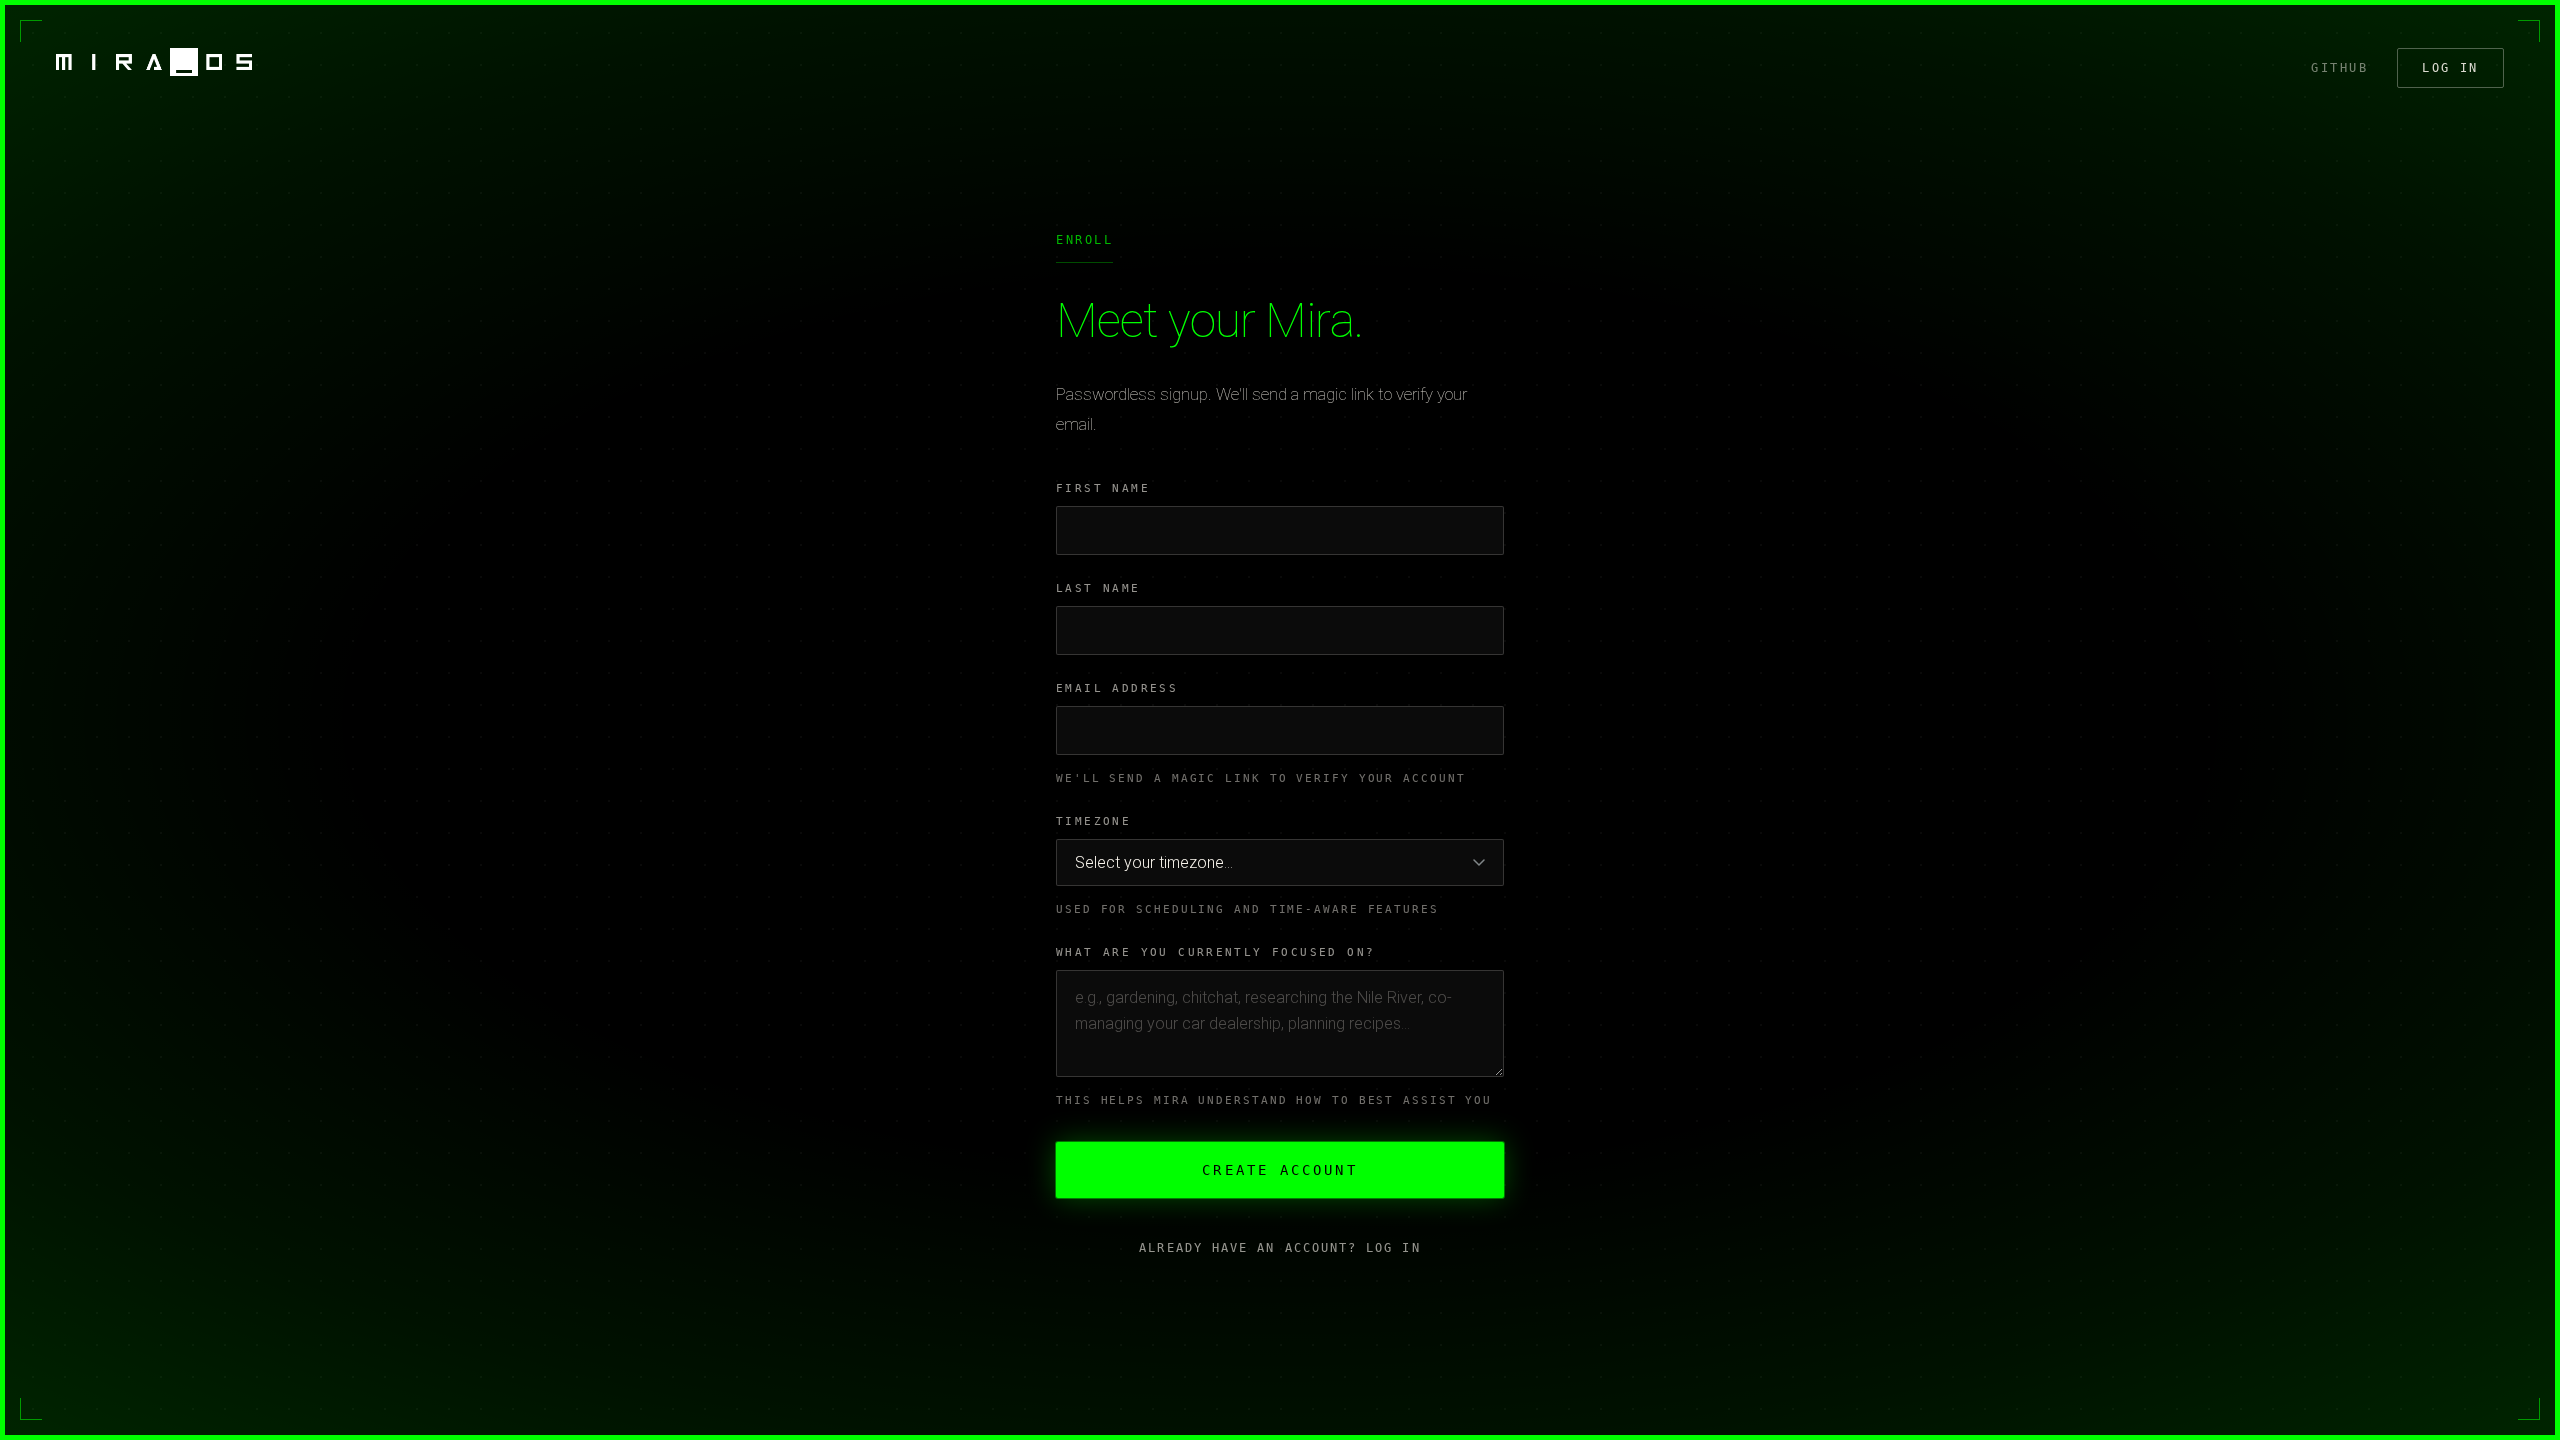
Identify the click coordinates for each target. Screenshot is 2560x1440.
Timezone (1093, 821)
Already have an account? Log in (1279, 1248)
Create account (1279, 1170)
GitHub (2339, 67)
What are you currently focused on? (1215, 952)
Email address (1117, 688)
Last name (1098, 588)
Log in (2450, 67)
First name (1103, 488)
